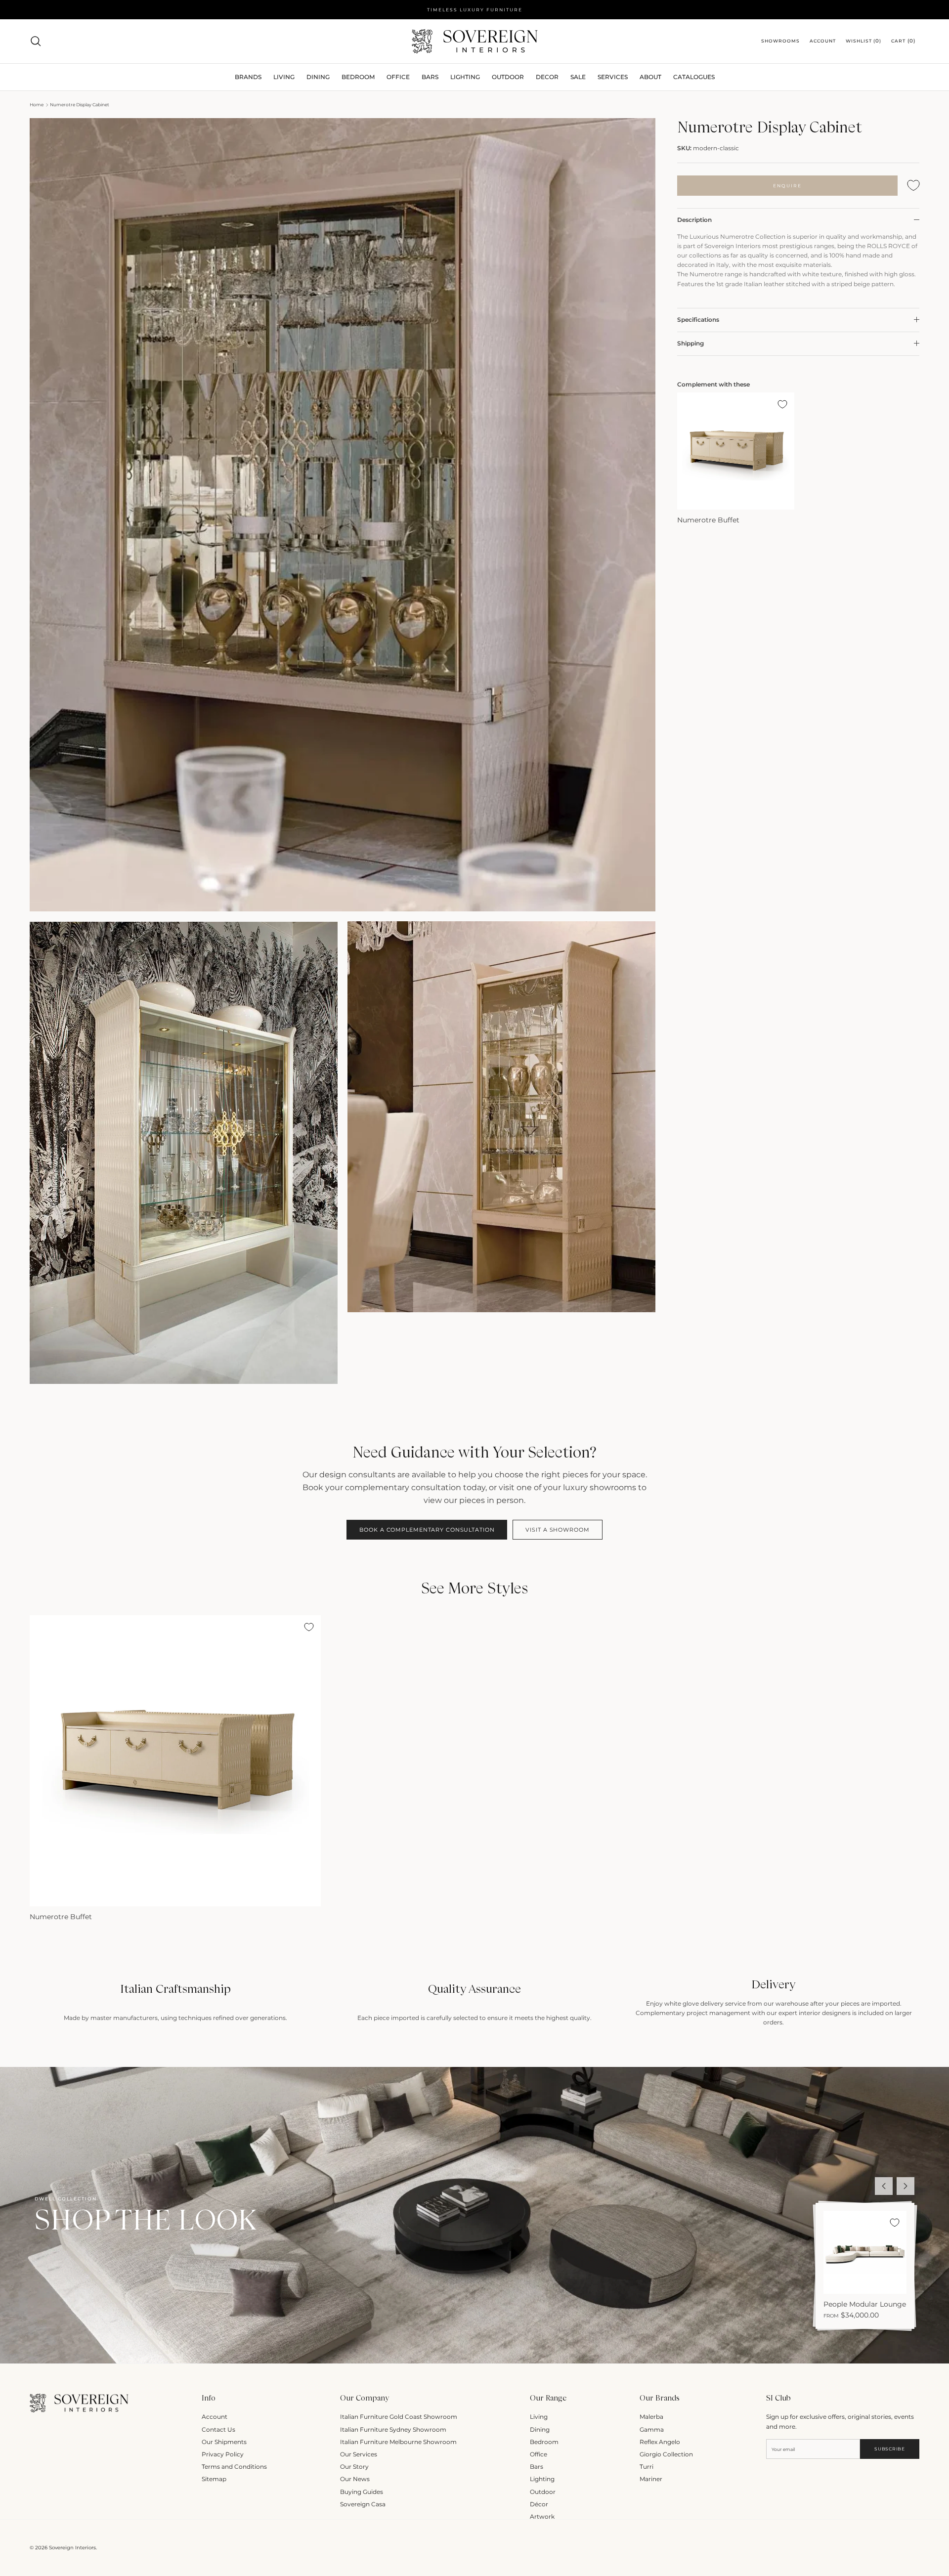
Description (694, 220)
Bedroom (544, 2442)
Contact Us (218, 2429)
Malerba (651, 2417)
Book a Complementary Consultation (427, 1530)
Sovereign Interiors (72, 2548)
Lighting (465, 77)
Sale (578, 77)
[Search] (36, 41)
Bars (430, 77)
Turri (647, 2467)
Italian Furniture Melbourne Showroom (398, 2442)
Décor (539, 2504)
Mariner (651, 2479)
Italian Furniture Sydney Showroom (393, 2429)
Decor (547, 77)
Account (215, 2417)
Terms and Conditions (234, 2467)
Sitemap (214, 2479)
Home (37, 105)
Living (539, 2417)
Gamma (652, 2429)
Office (539, 2454)
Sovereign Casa (363, 2504)
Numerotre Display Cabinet (80, 105)
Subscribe (889, 2449)
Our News (355, 2479)
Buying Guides (362, 2492)
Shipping (690, 343)
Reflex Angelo (660, 2442)
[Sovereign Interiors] (475, 41)
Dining (540, 2429)
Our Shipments (224, 2442)
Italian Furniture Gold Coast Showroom (399, 2417)
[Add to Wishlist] (913, 186)
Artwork (542, 2516)
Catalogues (694, 77)
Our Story (354, 2467)
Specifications (698, 320)
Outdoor (508, 77)
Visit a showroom (557, 1530)
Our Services (359, 2454)
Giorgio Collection (666, 2454)
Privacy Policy (223, 2454)
